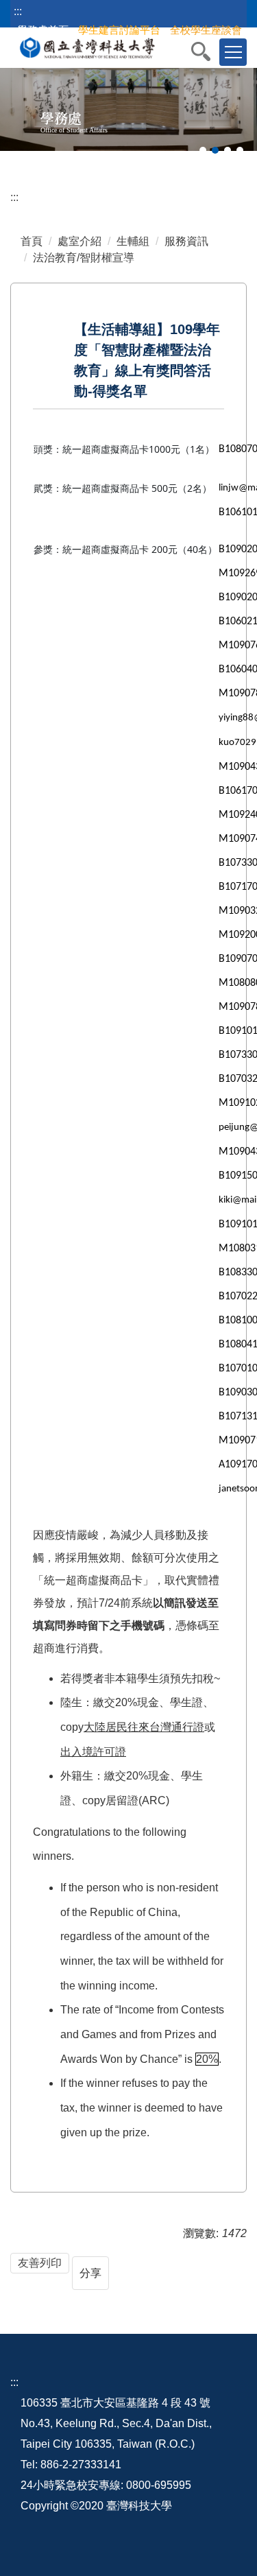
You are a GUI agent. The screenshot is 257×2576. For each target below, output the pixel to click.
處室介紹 (79, 241)
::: (18, 11)
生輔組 (133, 241)
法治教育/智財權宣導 (84, 258)
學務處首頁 (43, 30)
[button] (208, 51)
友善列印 (40, 2263)
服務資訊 (186, 241)
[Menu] (233, 52)
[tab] (203, 150)
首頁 (32, 241)
